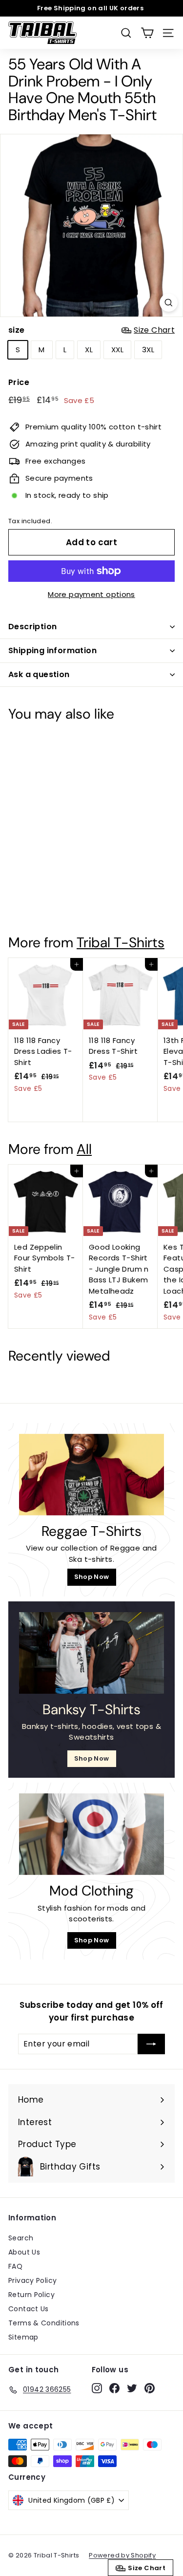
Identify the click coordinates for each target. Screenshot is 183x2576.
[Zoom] (169, 303)
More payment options (91, 594)
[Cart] (147, 33)
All (84, 1149)
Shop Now (92, 1577)
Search (21, 2238)
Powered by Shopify (122, 2555)
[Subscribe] (151, 2044)
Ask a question (39, 674)
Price (19, 382)
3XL (148, 350)
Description (32, 627)
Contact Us (29, 2309)
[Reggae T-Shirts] (91, 1475)
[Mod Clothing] (91, 1834)
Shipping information (52, 650)
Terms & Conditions (44, 2323)
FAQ (15, 2266)
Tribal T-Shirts (121, 943)
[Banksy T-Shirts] (91, 1653)
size (91, 330)
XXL (117, 350)
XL (89, 350)
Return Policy (31, 2295)
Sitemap (23, 2337)
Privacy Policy (32, 2280)
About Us (24, 2252)
